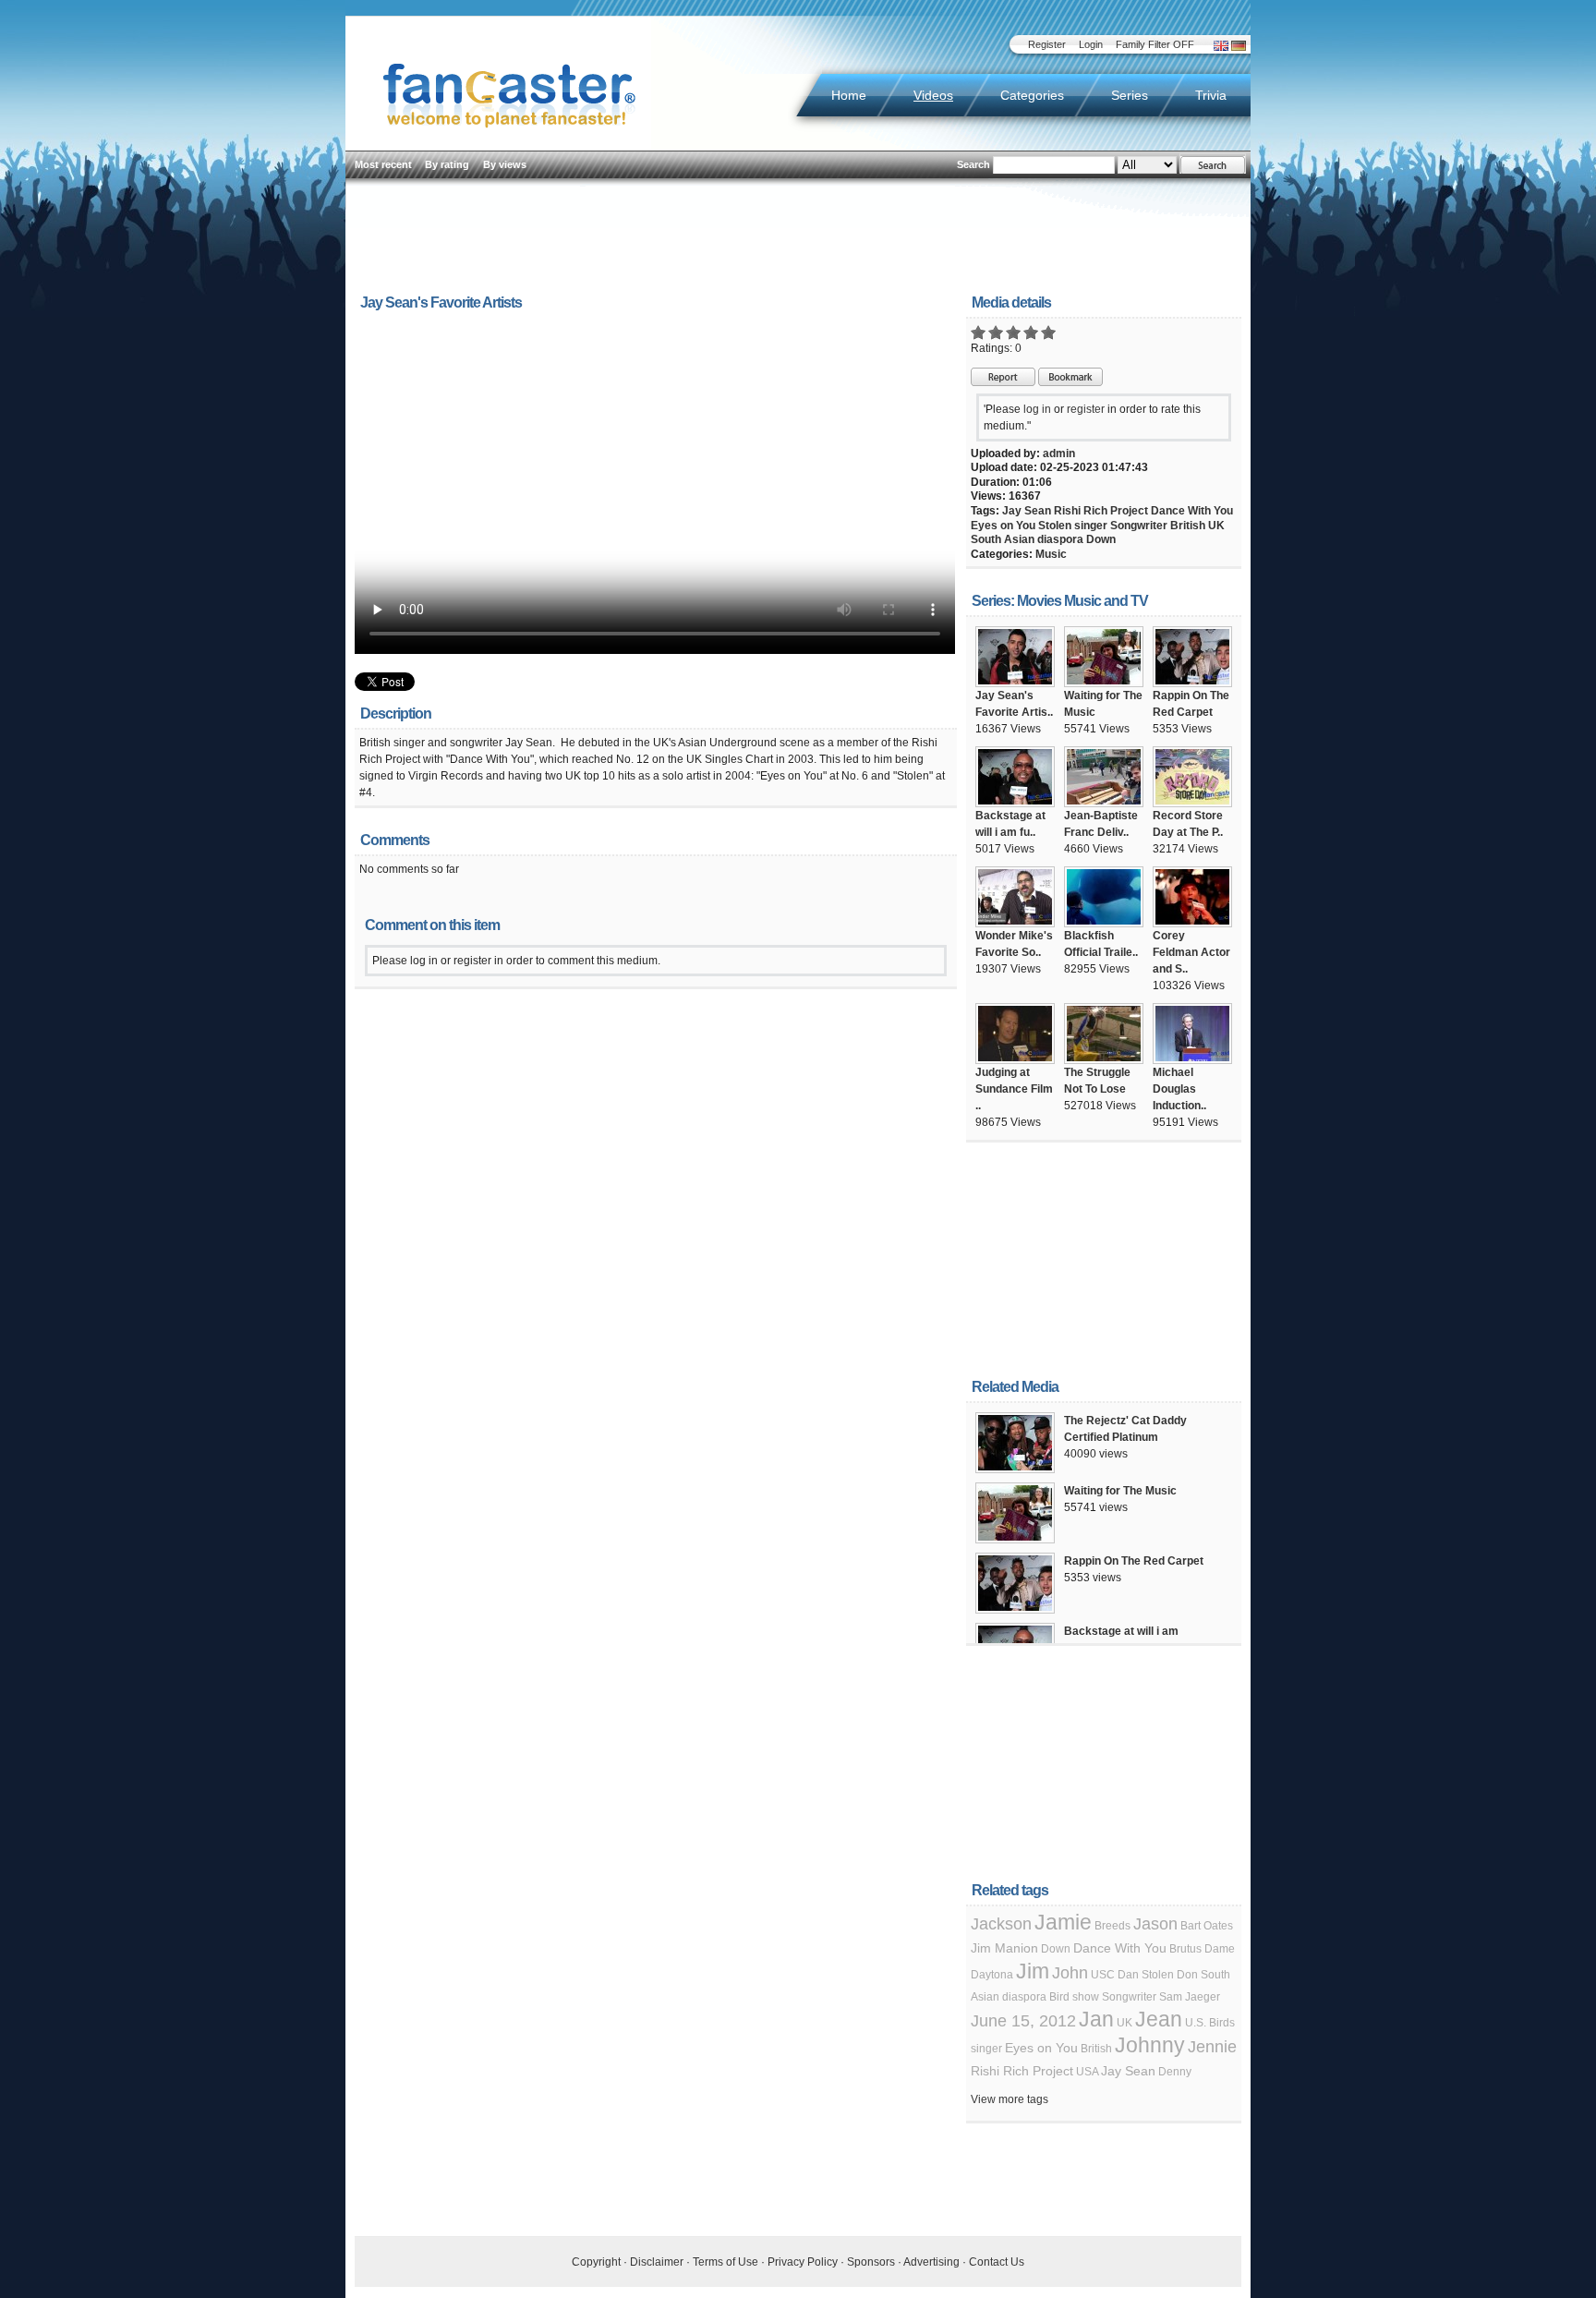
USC (1103, 1975)
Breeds (1112, 1926)
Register (1047, 44)
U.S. (1196, 2023)
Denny (1175, 2072)
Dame (1220, 1949)
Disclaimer (657, 2262)
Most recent (383, 164)
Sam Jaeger (1190, 1997)
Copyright (596, 2262)
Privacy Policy (803, 2262)
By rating (447, 164)
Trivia (1211, 95)
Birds (1222, 2023)
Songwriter (1139, 526)
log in (1037, 409)
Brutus (1185, 1949)
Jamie (1063, 1922)
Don (1187, 1975)
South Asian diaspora (1027, 539)
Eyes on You (1003, 526)
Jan (1096, 2019)
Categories (1032, 95)
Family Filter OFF (1155, 44)
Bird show (1074, 1997)
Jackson (1001, 1924)
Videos (933, 95)
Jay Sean (1027, 511)
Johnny (1150, 2045)
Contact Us (997, 2262)
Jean (1159, 2019)
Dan (1128, 1975)
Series (1130, 95)
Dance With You (1192, 511)
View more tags (1010, 2099)
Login (1091, 44)
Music (1051, 554)
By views (505, 164)
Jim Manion (1004, 1948)
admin (1059, 454)
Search (973, 164)
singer (1091, 526)
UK (1216, 526)
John (1070, 1973)
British (1188, 526)
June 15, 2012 (1023, 2021)
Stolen (1055, 526)
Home (849, 95)
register (1086, 409)
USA (1087, 2072)
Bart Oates (1207, 1926)
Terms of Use (725, 2262)
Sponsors (871, 2262)
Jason (1155, 1924)
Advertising (931, 2262)
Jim (1033, 1971)
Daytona (992, 1975)
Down (1101, 539)
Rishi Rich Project (1101, 511)
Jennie (1212, 2047)
